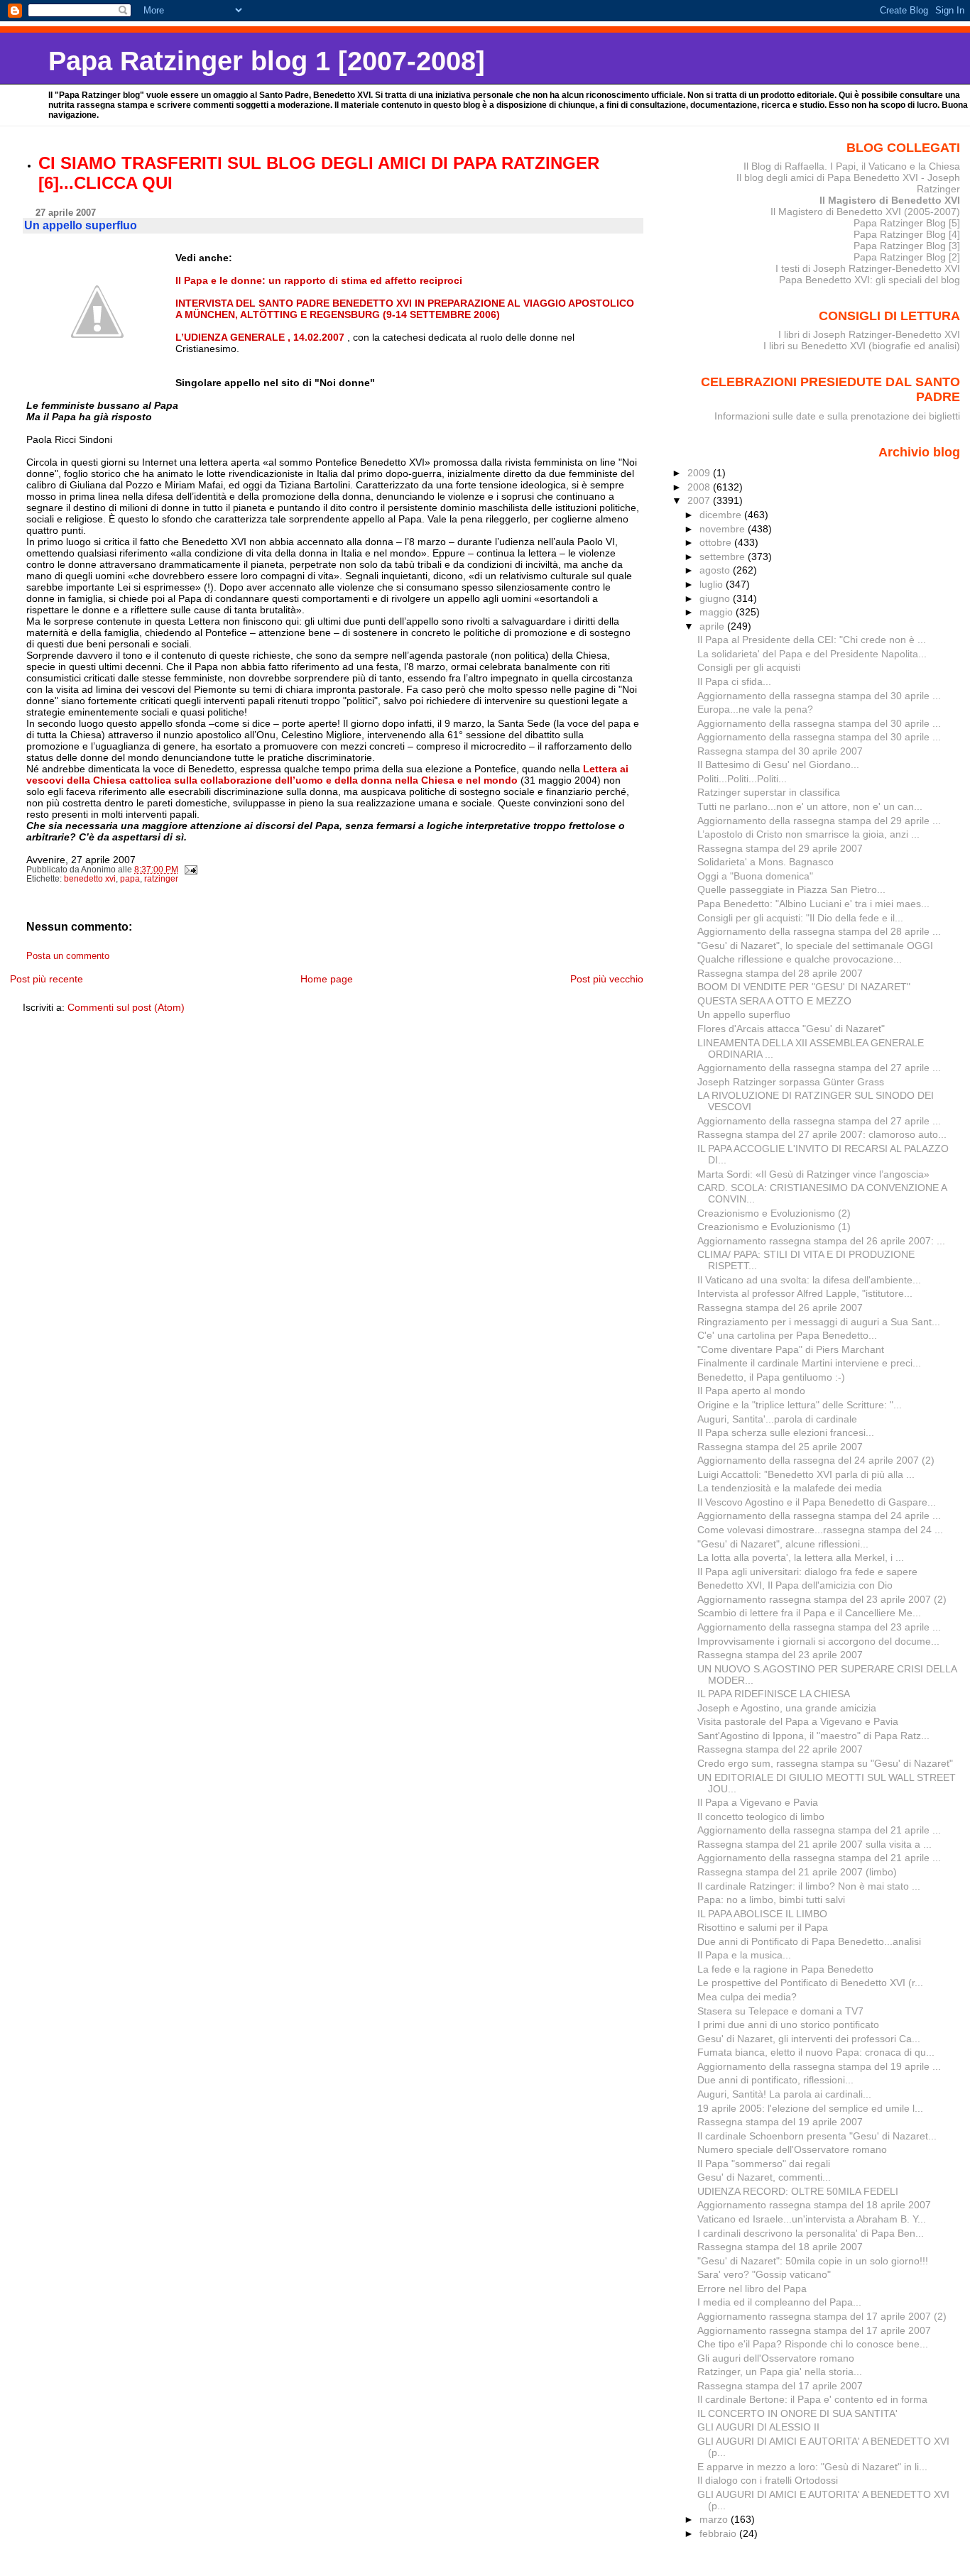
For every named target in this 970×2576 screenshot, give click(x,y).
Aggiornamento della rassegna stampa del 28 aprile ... (819, 931)
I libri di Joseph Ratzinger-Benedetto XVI (869, 334)
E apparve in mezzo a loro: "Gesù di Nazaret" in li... (812, 2467)
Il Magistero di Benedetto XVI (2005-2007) (865, 212)
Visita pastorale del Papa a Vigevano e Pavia (798, 1721)
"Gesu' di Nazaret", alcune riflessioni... (783, 1544)
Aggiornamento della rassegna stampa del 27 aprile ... (819, 1068)
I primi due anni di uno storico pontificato (788, 2024)
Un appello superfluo (744, 1014)
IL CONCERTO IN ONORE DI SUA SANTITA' (797, 2413)
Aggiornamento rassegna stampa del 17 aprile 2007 (814, 2330)
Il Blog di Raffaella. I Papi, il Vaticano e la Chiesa (852, 166)
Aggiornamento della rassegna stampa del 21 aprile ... (819, 1830)
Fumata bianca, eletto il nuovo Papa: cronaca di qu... (816, 2052)
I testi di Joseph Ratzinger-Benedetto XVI (868, 268)
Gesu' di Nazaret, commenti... (764, 2177)
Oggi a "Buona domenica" (755, 876)
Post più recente (47, 979)
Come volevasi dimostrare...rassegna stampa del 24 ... (820, 1530)
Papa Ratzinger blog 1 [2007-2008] (267, 61)
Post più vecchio (607, 979)
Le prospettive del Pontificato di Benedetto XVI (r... (810, 1983)
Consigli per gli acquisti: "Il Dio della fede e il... (800, 918)
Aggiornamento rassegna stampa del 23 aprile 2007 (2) (822, 1599)
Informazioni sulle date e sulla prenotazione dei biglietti (837, 416)
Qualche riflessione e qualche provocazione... (800, 959)
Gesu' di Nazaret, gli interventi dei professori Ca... (809, 2039)
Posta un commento (68, 956)
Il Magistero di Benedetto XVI (890, 200)
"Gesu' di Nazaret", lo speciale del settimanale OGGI (815, 946)
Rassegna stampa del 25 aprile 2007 (780, 1447)
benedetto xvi (90, 879)
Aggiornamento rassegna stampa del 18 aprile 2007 (814, 2205)
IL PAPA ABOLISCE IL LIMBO (762, 1914)
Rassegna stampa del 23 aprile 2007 (780, 1655)
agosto (716, 570)
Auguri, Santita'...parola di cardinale (777, 1419)
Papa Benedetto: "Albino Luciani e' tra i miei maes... (813, 904)
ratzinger (161, 879)
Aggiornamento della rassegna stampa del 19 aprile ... (819, 2066)
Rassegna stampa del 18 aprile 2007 (780, 2247)
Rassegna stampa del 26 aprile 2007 (780, 1308)
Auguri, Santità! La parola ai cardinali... (784, 2094)
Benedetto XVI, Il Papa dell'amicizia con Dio (795, 1585)
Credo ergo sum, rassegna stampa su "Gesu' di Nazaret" (825, 1763)
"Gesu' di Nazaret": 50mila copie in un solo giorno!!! (813, 2261)
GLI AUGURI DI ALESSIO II (758, 2427)
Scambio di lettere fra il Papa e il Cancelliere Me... (809, 1613)
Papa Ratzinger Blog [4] (907, 234)
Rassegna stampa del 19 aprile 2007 (780, 2122)
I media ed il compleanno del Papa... (779, 2302)
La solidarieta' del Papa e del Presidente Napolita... (812, 654)
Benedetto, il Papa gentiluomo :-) (771, 1377)
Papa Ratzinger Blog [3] (907, 246)
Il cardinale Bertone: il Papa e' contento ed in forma (812, 2399)
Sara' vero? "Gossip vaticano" (764, 2274)
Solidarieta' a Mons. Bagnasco (765, 862)
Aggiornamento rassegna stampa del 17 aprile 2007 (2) (822, 2316)
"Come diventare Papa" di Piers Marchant (791, 1349)
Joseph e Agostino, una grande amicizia (787, 1708)
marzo (715, 2519)
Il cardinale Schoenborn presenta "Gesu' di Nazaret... (817, 2136)
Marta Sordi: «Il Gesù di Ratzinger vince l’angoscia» (813, 1174)
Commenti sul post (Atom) (126, 1007)
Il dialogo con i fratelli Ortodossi (768, 2480)
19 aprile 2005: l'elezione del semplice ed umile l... (810, 2108)
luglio (713, 584)
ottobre (717, 542)
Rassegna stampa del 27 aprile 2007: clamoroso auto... (822, 1134)
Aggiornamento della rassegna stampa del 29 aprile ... (819, 821)
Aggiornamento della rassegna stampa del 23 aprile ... (819, 1627)
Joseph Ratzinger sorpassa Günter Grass (791, 1082)
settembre (724, 557)
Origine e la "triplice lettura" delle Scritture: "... (800, 1405)
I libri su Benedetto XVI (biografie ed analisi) (862, 346)
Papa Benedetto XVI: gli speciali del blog (870, 280)
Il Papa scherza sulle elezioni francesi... (786, 1432)
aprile (713, 626)
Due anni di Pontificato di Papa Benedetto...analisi (809, 1941)
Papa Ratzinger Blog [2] (907, 257)
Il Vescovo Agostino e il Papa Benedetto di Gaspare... (817, 1502)
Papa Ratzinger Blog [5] (907, 223)
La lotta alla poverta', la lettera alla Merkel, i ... (801, 1557)
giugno (716, 598)
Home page (327, 979)
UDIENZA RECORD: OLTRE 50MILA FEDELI (798, 2191)
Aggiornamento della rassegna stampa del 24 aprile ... (819, 1516)
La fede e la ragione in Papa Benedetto (785, 1969)
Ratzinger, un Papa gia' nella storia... (780, 2372)
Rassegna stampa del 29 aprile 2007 (780, 848)
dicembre (722, 515)
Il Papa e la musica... (744, 1955)
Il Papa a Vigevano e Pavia (758, 1802)
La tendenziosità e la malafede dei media (790, 1488)
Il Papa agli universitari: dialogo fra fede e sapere (807, 1572)
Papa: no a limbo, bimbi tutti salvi (771, 1900)
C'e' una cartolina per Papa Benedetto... (787, 1335)
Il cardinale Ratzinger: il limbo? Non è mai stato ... (809, 1886)
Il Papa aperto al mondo (751, 1391)
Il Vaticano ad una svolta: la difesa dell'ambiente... (809, 1280)
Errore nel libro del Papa (752, 2289)
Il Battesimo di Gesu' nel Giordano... (778, 764)
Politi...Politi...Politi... (742, 779)
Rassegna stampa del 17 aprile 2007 (780, 2386)
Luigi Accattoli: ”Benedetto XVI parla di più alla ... (806, 1474)
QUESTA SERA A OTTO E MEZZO (774, 1001)
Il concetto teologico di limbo (761, 1816)
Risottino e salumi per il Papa (763, 1927)
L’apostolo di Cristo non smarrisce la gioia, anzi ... (808, 834)
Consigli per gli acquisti (749, 667)
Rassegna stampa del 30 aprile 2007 (780, 751)
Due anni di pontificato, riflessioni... (775, 2080)
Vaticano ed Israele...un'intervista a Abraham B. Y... (812, 2219)
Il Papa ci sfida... (734, 681)
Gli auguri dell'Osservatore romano (776, 2358)
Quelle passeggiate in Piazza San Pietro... (791, 889)
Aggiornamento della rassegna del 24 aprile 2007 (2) (816, 1460)
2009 (700, 473)
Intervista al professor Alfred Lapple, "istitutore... (805, 1293)
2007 (700, 500)
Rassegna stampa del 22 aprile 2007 (780, 1749)
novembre (724, 529)
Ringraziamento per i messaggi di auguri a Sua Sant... (819, 1322)
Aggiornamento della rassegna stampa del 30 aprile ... (819, 696)
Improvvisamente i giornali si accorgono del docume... (818, 1641)
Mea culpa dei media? (747, 1997)
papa (130, 879)
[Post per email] (190, 870)
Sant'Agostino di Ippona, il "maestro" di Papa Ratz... (813, 1736)
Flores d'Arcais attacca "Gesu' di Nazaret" (791, 1029)
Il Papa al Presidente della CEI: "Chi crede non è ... (812, 640)
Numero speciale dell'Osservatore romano (792, 2149)
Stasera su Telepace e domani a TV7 (780, 2011)
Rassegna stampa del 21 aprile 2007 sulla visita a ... (814, 1844)
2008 (700, 487)
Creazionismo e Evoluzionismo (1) (774, 1227)
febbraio (719, 2533)
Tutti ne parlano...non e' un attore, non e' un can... (810, 806)
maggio (718, 612)
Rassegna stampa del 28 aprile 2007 (780, 973)
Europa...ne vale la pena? (755, 709)
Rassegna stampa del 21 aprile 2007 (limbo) (797, 1872)
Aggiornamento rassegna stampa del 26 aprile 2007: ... (821, 1241)
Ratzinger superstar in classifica (769, 792)
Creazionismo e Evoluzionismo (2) (774, 1213)
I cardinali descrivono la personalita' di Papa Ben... (811, 2233)
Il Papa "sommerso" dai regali (764, 2164)
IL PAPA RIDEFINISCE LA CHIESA (774, 1694)
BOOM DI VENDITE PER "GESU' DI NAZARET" (804, 987)
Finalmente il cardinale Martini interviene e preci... (809, 1363)
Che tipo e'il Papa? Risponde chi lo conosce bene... (813, 2344)
